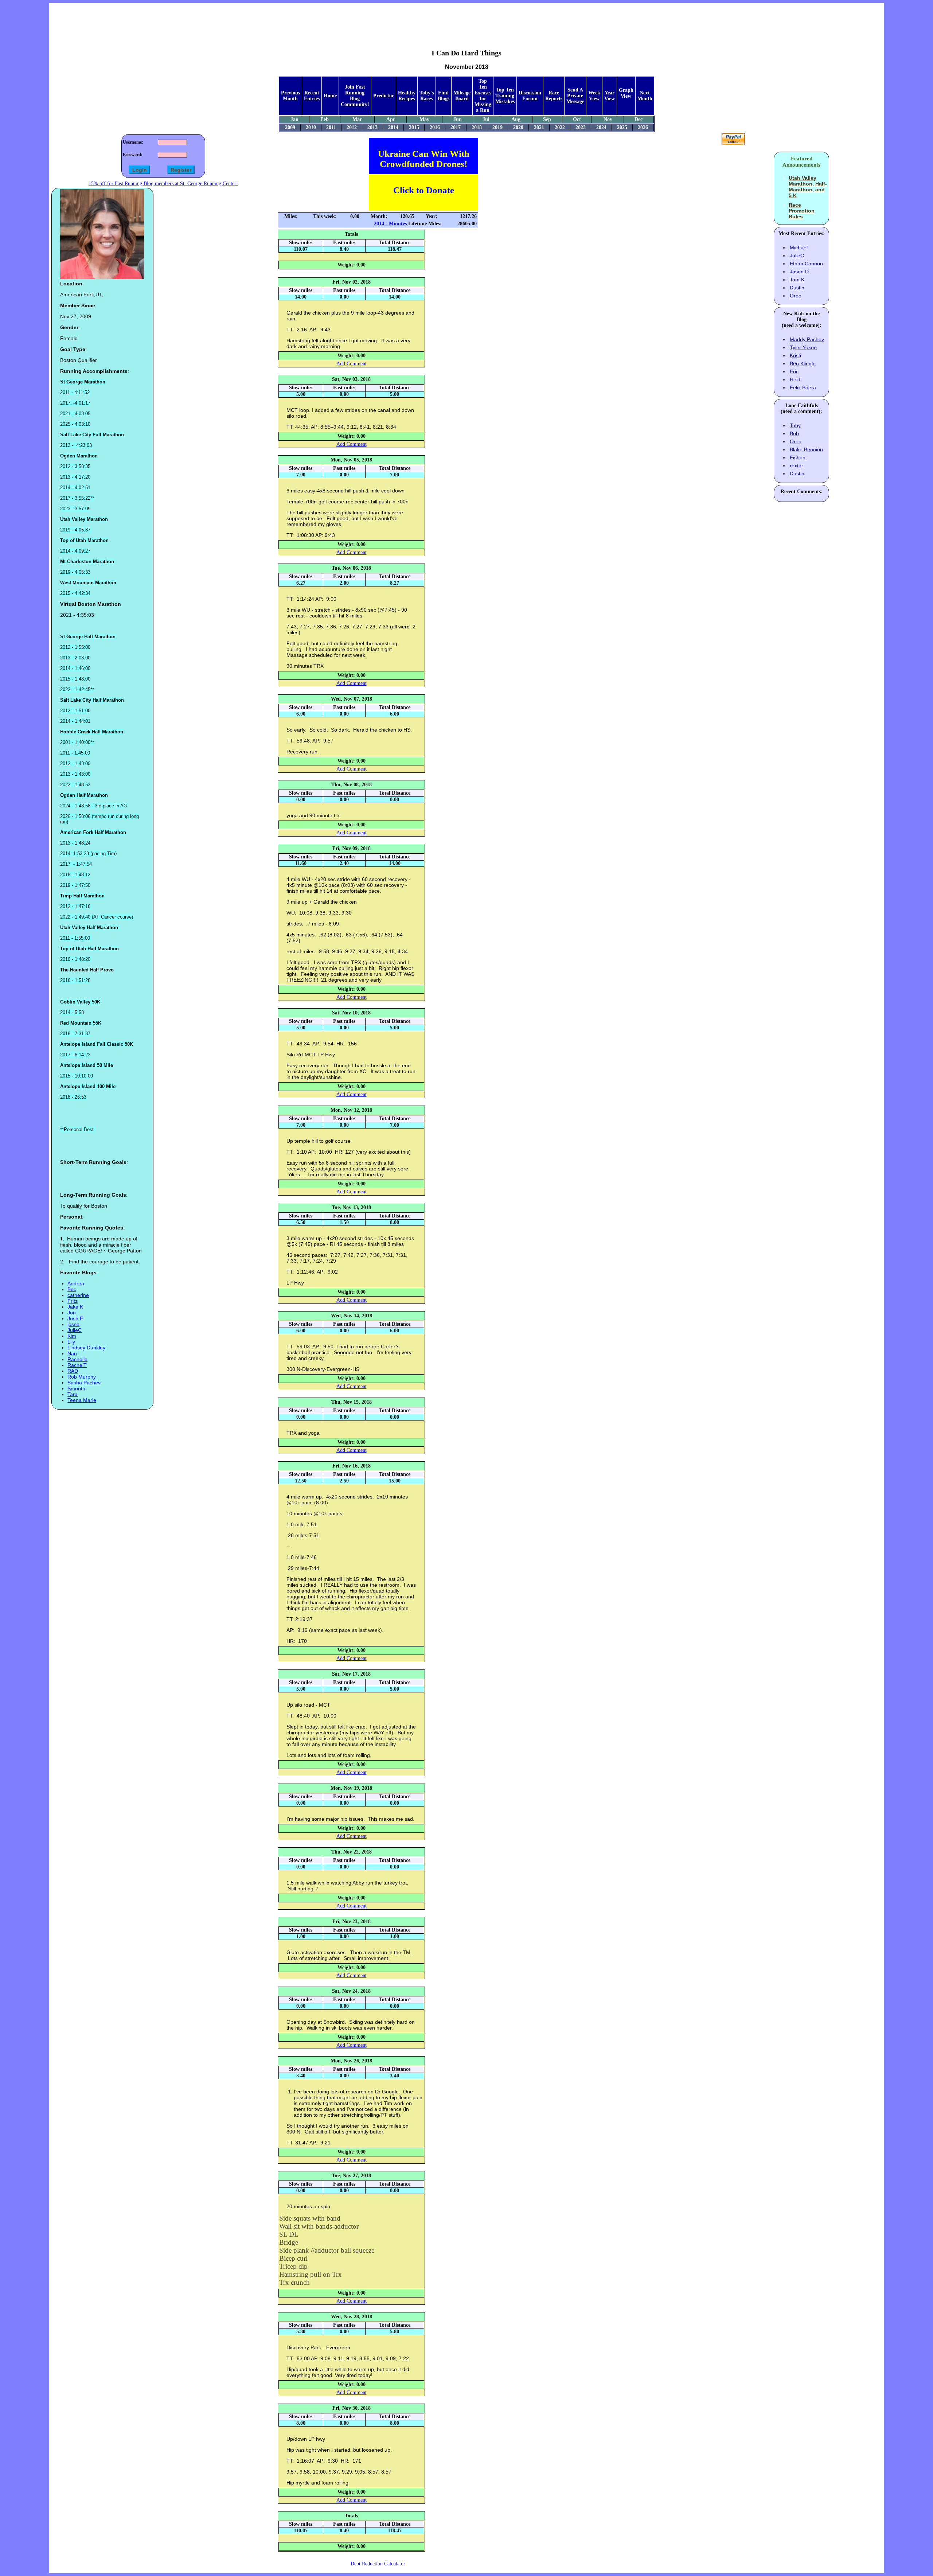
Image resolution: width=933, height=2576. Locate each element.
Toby (795, 425)
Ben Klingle (803, 363)
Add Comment (352, 364)
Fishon (798, 457)
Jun (458, 119)
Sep (547, 119)
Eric (794, 371)
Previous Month (290, 96)
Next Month (645, 96)
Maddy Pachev (807, 339)
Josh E (75, 1318)
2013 (372, 127)
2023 (581, 127)
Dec (639, 119)
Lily (71, 1342)
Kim (72, 1336)
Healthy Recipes (407, 96)
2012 (352, 127)
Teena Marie (82, 1400)
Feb (325, 119)
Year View (610, 96)
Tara (73, 1394)
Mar (357, 119)
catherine (78, 1295)
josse (73, 1324)
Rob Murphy (82, 1377)
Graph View (626, 93)
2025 (622, 127)
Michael (799, 248)
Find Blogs (444, 96)
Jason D (799, 272)
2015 (414, 127)
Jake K (75, 1307)
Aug (516, 119)
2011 (331, 127)
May (424, 119)
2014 (393, 127)
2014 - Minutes (391, 224)
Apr (391, 119)
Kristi (795, 355)
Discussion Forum (530, 96)
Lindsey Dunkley (86, 1348)
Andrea (76, 1283)
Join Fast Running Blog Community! (355, 96)
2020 (518, 127)
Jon (72, 1313)
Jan (294, 119)
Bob (794, 433)
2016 (435, 127)
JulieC (75, 1330)
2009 (290, 127)
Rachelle (77, 1359)
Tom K (797, 280)
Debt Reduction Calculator (378, 2564)
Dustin (797, 288)
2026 (643, 127)
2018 (477, 127)
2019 (497, 127)
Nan (72, 1353)
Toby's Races (427, 96)
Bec (72, 1289)
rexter (797, 465)
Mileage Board (462, 96)
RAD (73, 1371)
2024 (601, 127)
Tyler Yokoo (803, 347)
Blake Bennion (806, 449)
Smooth (76, 1388)
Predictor (384, 96)
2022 (560, 127)
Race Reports (554, 96)
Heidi (796, 379)
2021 (539, 127)
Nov (608, 119)
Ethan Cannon (806, 264)
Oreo (796, 296)
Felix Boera (803, 387)
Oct (577, 119)
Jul (486, 119)
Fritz (73, 1301)
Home (330, 96)
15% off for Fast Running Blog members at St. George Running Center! (163, 184)
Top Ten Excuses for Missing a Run (483, 96)
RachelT (77, 1365)
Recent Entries (312, 96)
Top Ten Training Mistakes (505, 96)
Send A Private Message (575, 96)
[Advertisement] (466, 20)
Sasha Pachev (84, 1383)
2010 (311, 127)
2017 (456, 127)
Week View (594, 96)
